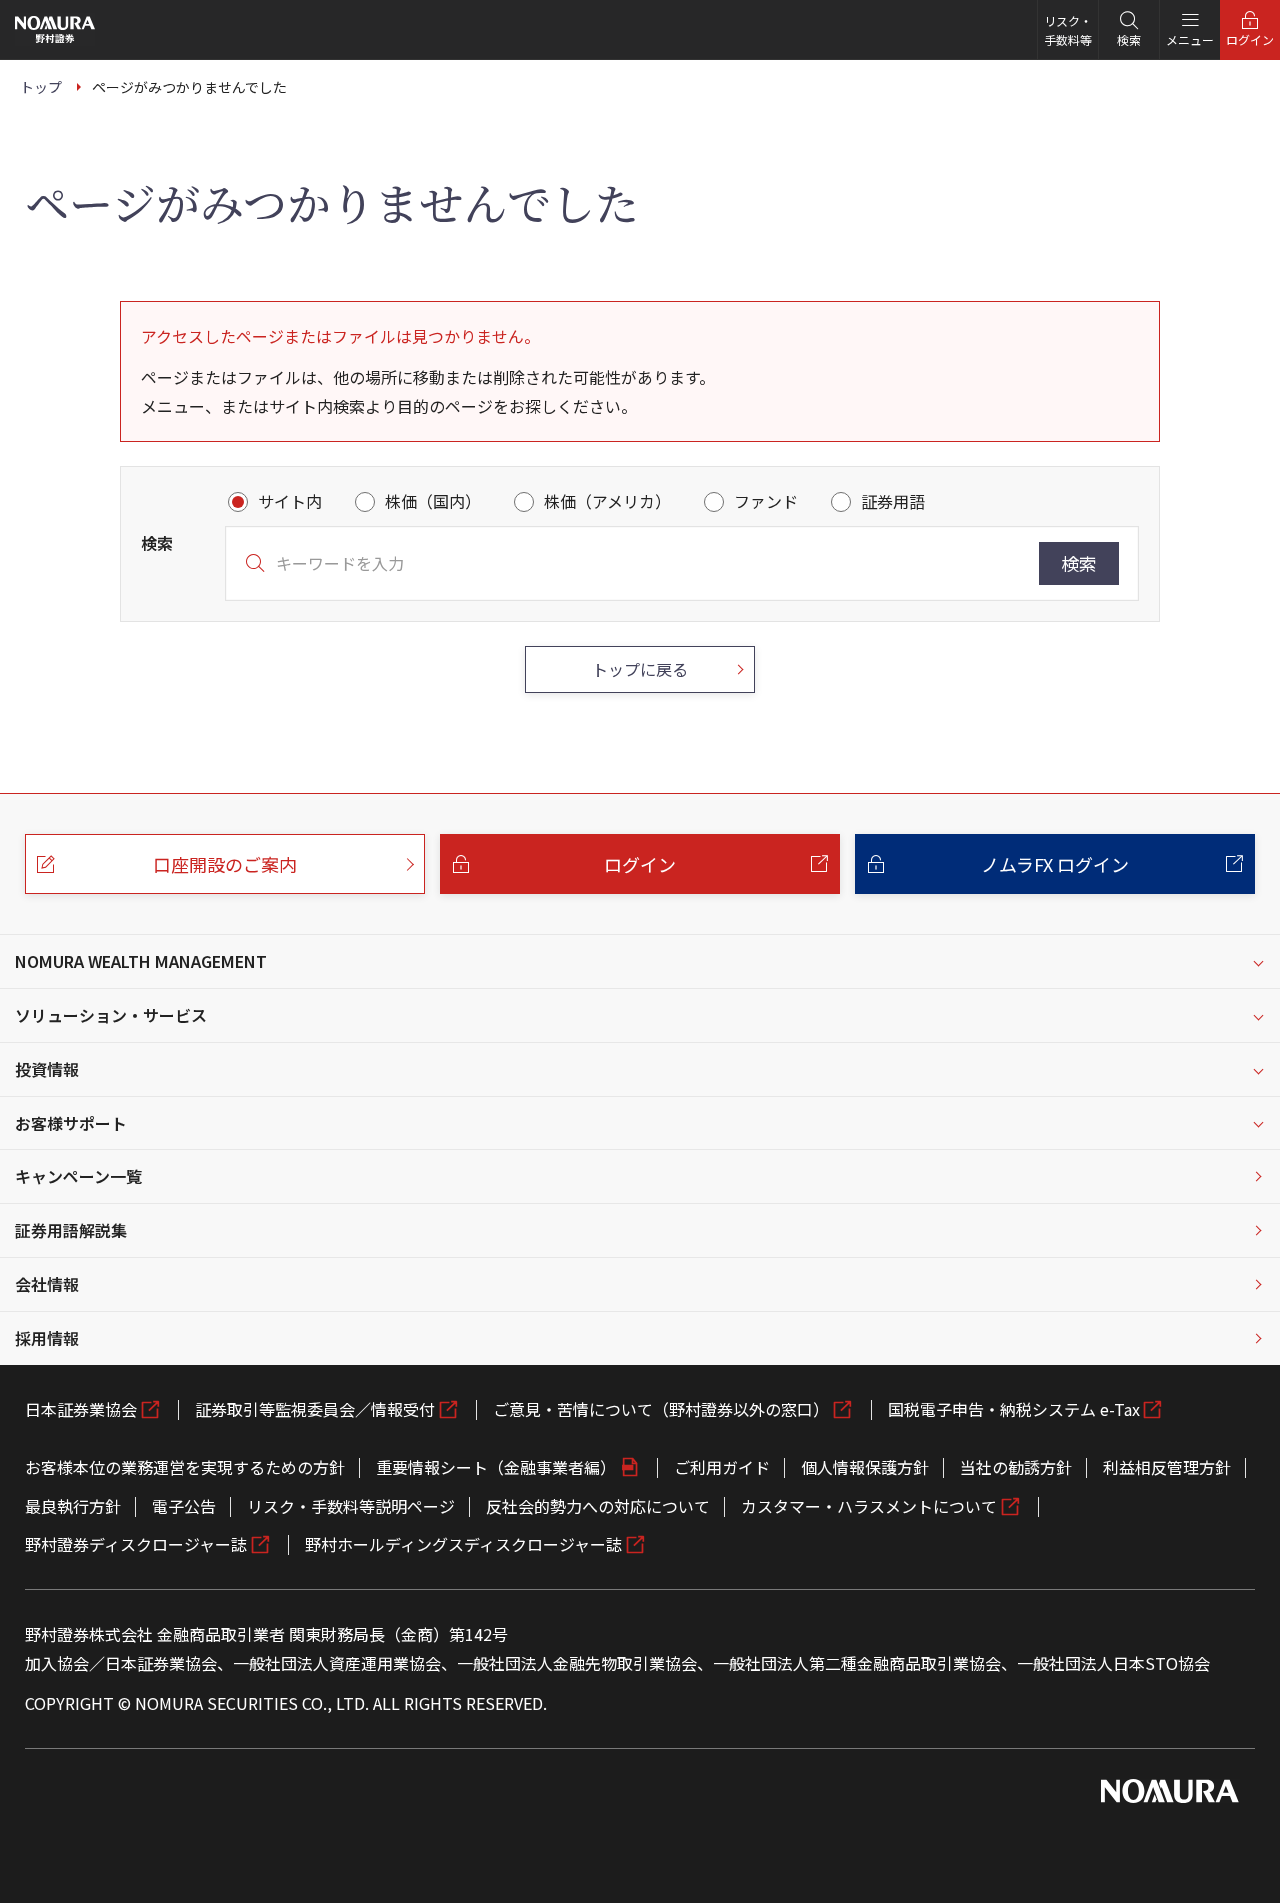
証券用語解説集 (71, 1230)
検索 (1079, 563)
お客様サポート (71, 1123)
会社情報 (47, 1284)
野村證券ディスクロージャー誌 (136, 1544)
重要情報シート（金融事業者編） (496, 1467)
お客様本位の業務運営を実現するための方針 (185, 1467)
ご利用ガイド (722, 1467)
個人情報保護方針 (865, 1467)
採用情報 (47, 1338)
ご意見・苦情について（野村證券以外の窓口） (661, 1409)
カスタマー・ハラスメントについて (869, 1506)
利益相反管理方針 (1167, 1467)
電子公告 (184, 1506)
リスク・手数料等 (1068, 30)
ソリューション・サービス (111, 1015)
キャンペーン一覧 (78, 1176)
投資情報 (47, 1069)
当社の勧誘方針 (1016, 1467)
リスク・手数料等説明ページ (351, 1506)
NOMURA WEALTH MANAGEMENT (141, 961)
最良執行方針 (73, 1506)
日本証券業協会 (81, 1409)
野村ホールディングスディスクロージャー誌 (463, 1544)
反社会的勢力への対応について (598, 1506)
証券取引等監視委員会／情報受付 (315, 1409)
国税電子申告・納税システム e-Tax (1014, 1409)
